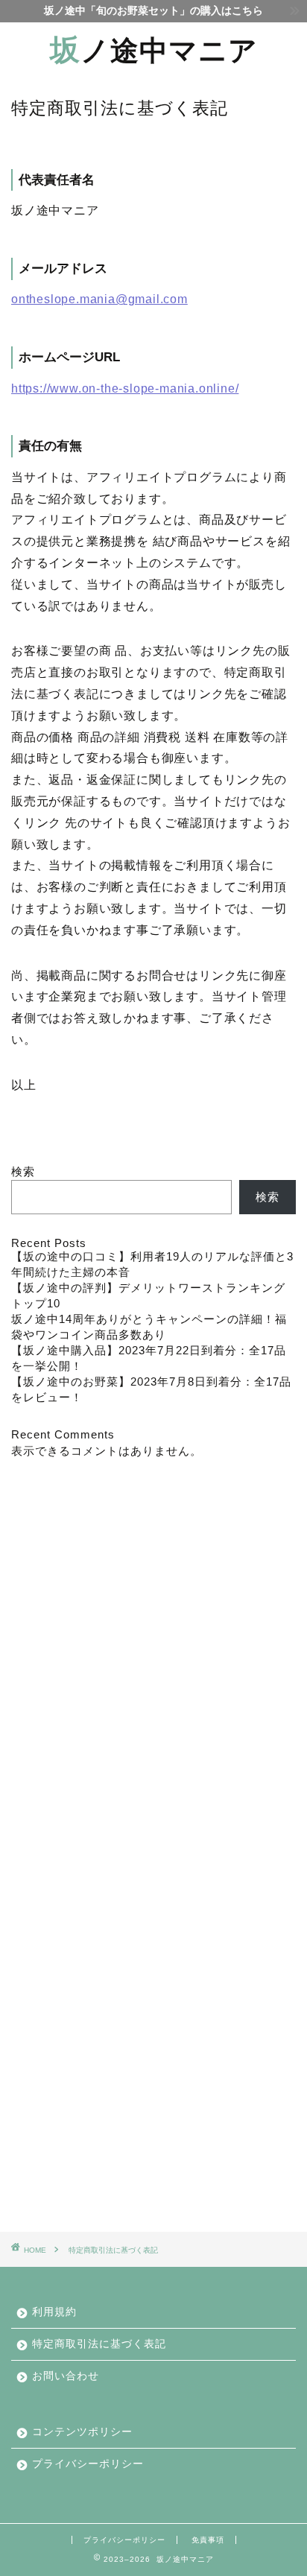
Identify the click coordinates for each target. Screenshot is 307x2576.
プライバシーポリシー (88, 2464)
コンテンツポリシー (82, 2432)
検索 (23, 1171)
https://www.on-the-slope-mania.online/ (125, 388)
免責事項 (208, 2540)
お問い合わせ (66, 2376)
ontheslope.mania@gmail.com (99, 299)
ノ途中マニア (154, 50)
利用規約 (54, 2312)
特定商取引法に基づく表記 (99, 2344)
